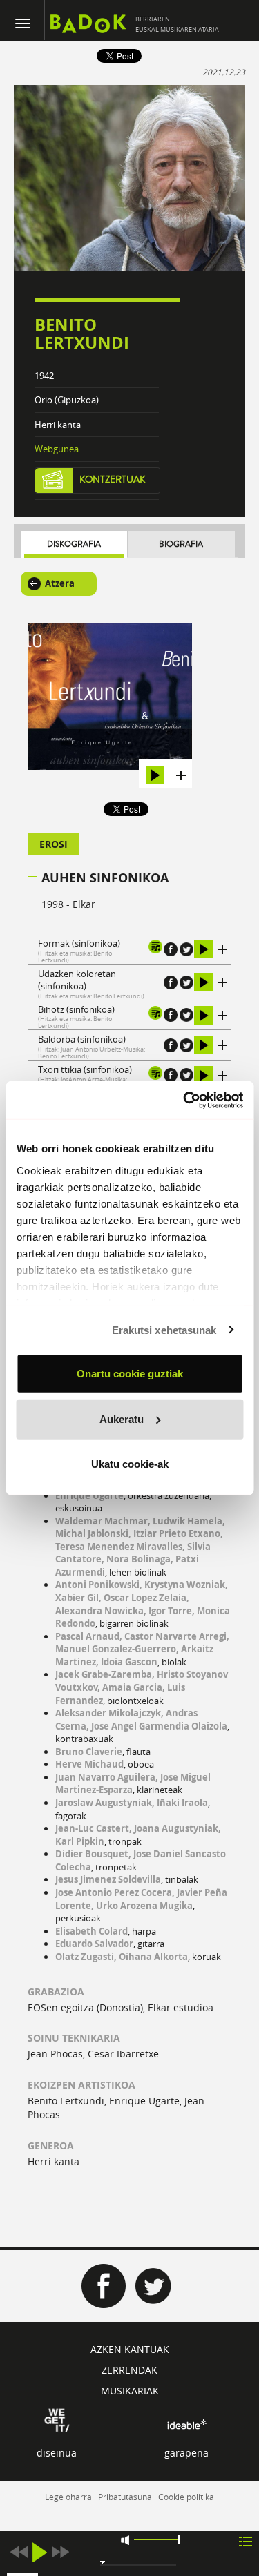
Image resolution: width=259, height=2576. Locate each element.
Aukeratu (122, 1418)
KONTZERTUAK (113, 480)
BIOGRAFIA (181, 544)
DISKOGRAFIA (74, 544)
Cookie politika (186, 2497)
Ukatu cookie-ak (130, 1464)
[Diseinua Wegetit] (57, 2419)
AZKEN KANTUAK (130, 2349)
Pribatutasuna (125, 2497)
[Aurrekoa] (19, 2552)
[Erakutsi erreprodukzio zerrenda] (246, 2540)
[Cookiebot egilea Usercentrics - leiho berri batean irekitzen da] (184, 1100)
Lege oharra (68, 2497)
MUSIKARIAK (130, 2391)
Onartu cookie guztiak (130, 1374)
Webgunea (57, 449)
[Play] (39, 2552)
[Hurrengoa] (60, 2552)
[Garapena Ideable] (186, 2424)
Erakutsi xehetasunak (164, 1329)
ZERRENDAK (129, 2370)
